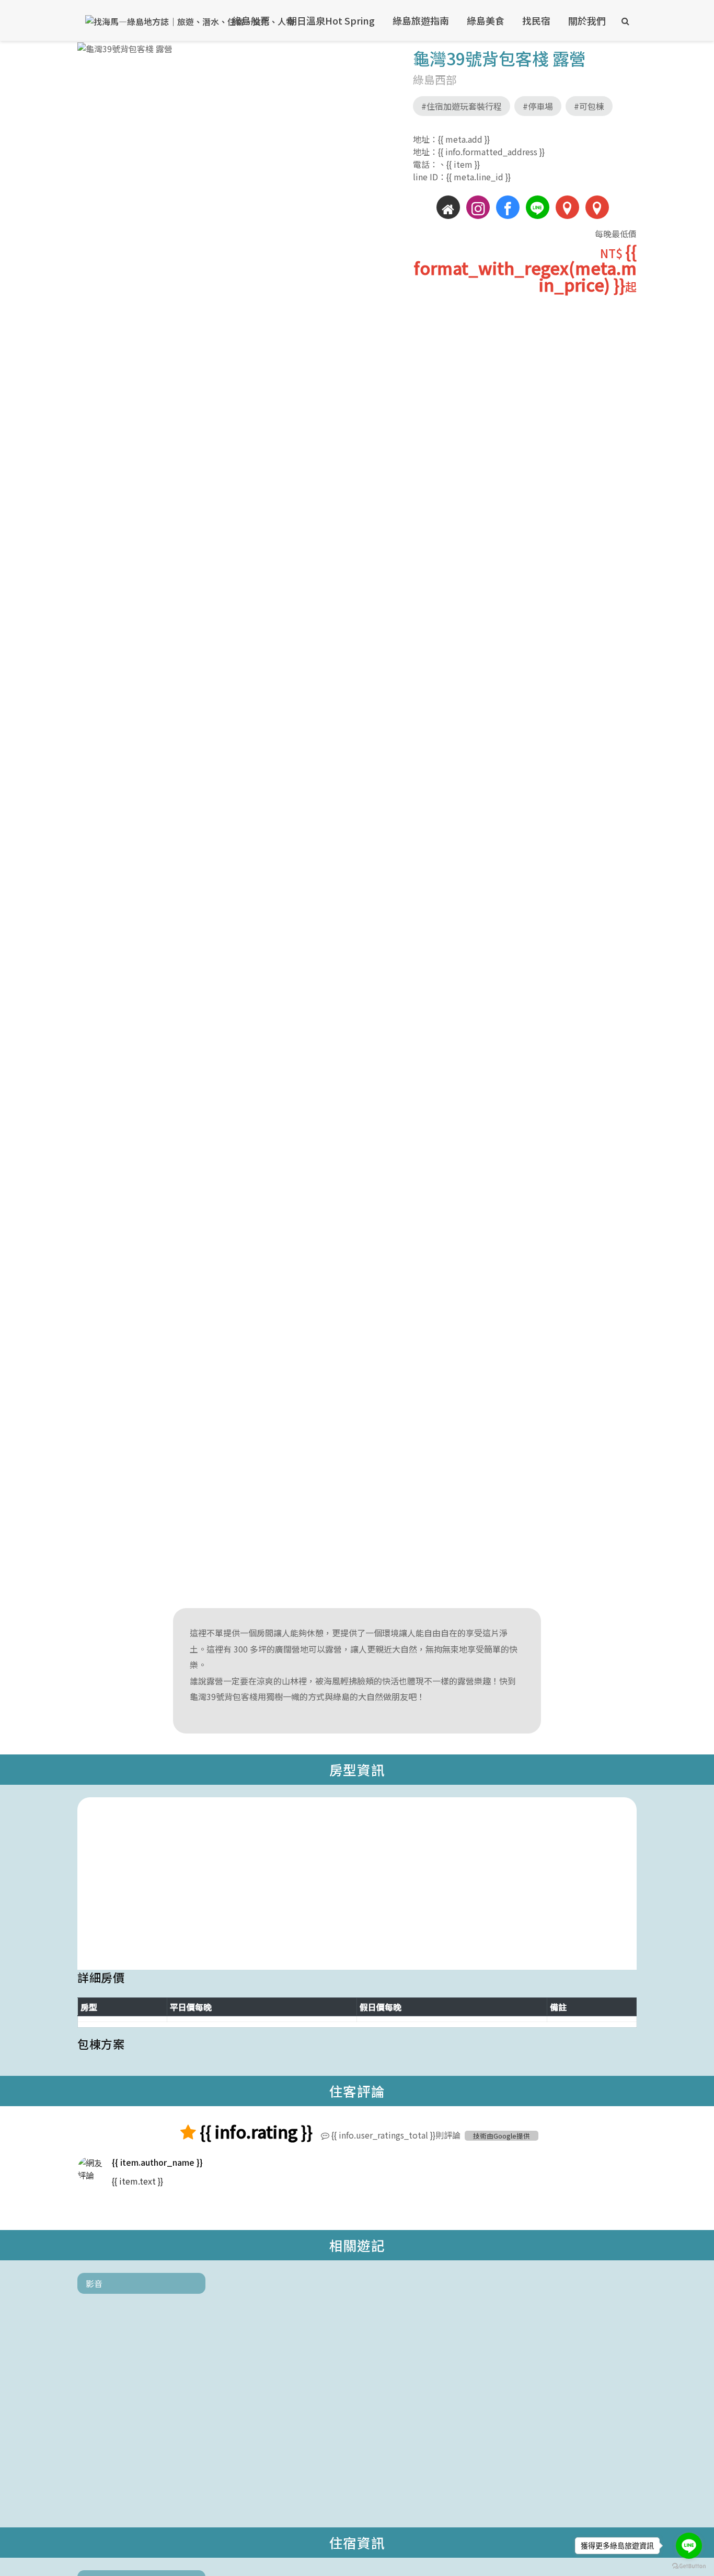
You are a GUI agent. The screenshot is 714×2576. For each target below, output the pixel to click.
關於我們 (587, 20)
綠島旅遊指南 (421, 20)
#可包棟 (589, 106)
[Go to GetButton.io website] (689, 2566)
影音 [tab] (94, 2283)
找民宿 (536, 20)
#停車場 (538, 106)
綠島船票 (251, 20)
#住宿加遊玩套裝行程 (462, 106)
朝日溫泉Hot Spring (331, 20)
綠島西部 (435, 79)
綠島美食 (486, 20)
